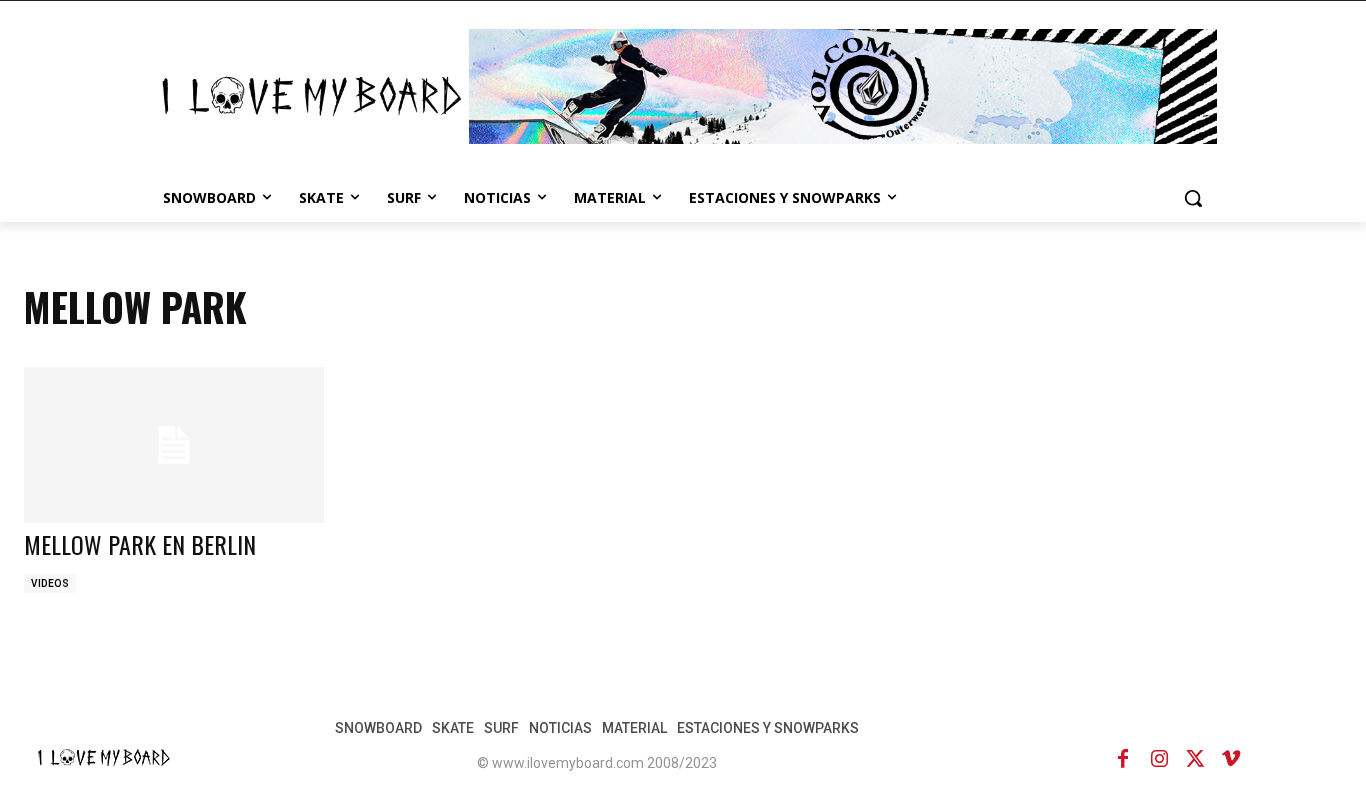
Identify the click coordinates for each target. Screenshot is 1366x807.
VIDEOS (50, 583)
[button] (1193, 198)
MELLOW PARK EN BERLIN (140, 544)
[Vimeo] (1231, 759)
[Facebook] (1123, 759)
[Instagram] (1159, 759)
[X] (1195, 759)
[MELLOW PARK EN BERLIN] (174, 445)
